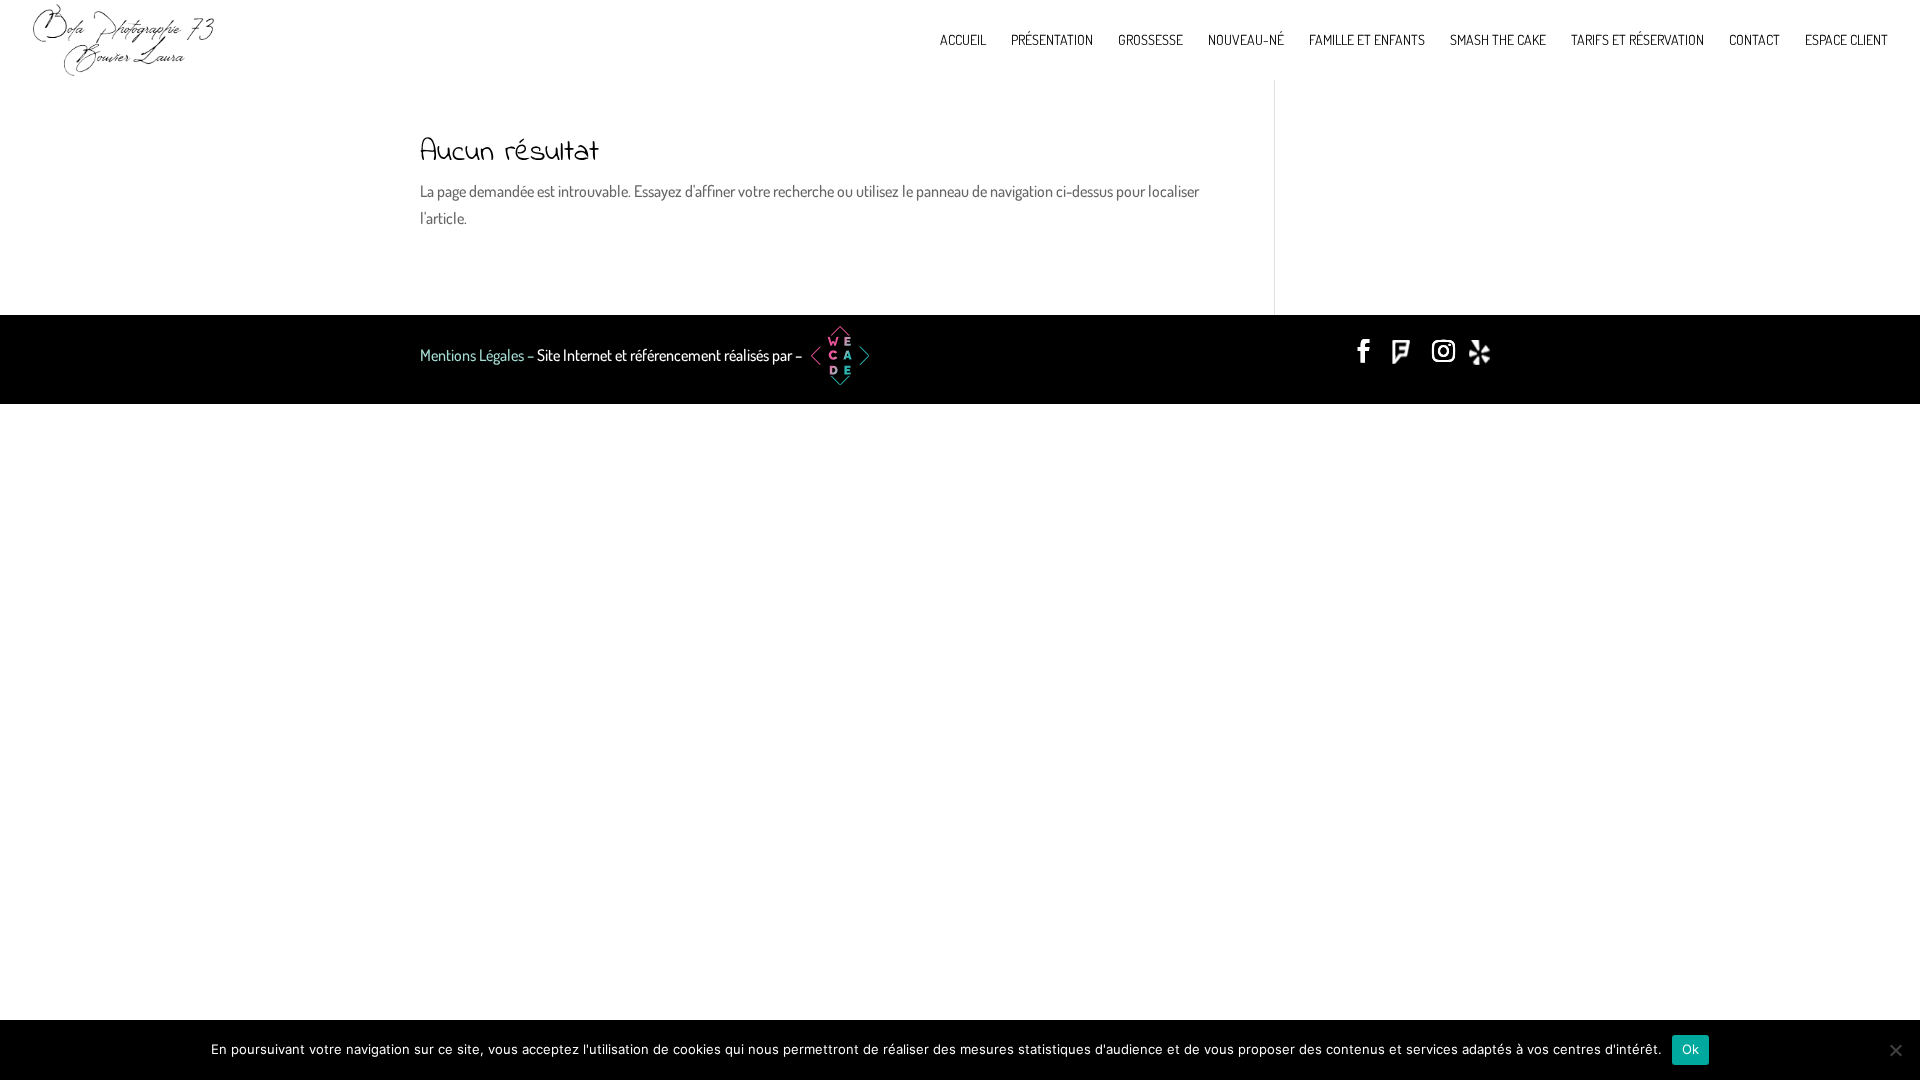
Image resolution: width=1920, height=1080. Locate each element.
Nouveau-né (1246, 40)
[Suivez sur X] (1404, 356)
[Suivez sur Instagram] (1444, 356)
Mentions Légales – (478, 355)
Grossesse (1150, 40)
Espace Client (1846, 40)
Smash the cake (1498, 40)
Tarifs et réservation (1637, 40)
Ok (1691, 1049)
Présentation (1052, 40)
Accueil (963, 40)
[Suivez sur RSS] (1484, 356)
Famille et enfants (1367, 40)
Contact (1754, 40)
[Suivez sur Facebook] (1364, 356)
